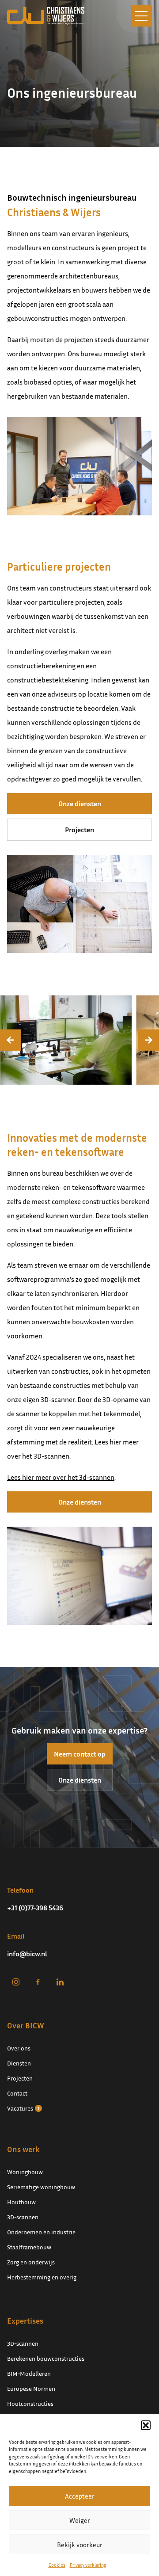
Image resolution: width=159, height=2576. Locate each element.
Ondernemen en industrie (41, 2232)
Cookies (57, 2565)
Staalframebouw (29, 2247)
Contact (17, 2093)
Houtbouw (21, 2202)
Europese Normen (31, 2388)
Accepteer (80, 2496)
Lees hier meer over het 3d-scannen (61, 1477)
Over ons (19, 2048)
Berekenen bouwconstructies (46, 2358)
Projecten (79, 830)
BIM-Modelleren (29, 2373)
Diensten (19, 2063)
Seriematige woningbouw (41, 2187)
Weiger (80, 2520)
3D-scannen (23, 2217)
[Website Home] (46, 16)
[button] (146, 2425)
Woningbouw (25, 2172)
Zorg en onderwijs (31, 2262)
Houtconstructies (30, 2403)
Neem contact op (80, 1754)
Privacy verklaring (88, 2565)
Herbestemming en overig (42, 2277)
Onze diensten (80, 804)
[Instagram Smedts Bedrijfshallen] (16, 1982)
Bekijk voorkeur (80, 2545)
